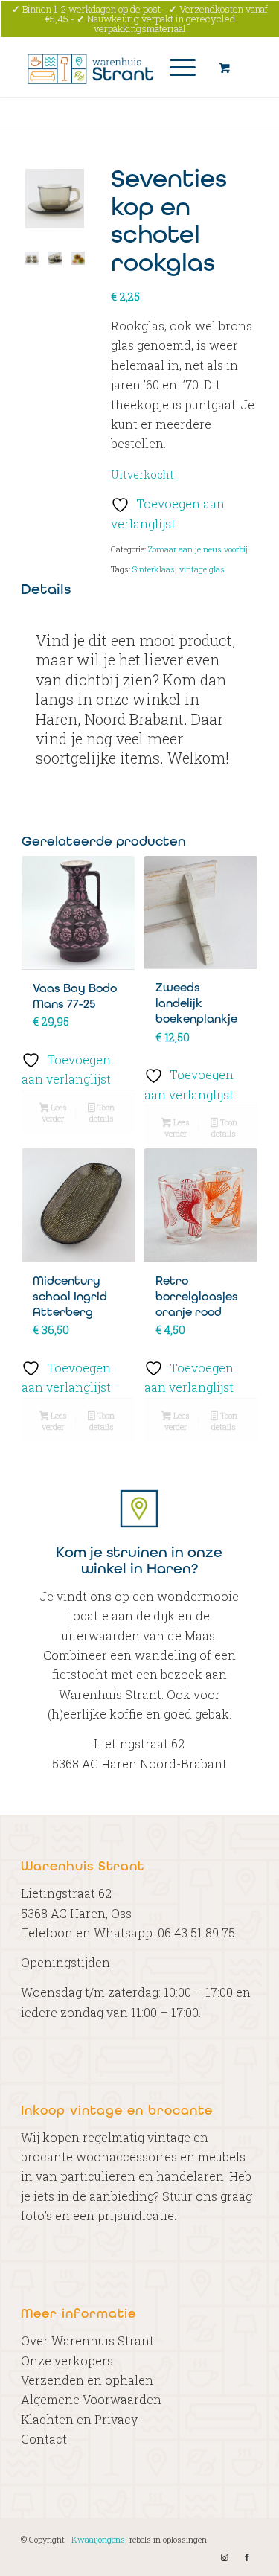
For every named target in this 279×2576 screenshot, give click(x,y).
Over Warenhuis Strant (87, 2340)
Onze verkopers (67, 2361)
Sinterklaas (154, 569)
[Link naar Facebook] (247, 2557)
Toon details (102, 1113)
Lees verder (54, 1113)
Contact (44, 2439)
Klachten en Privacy (79, 2419)
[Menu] (175, 67)
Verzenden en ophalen (87, 2380)
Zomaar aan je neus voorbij (198, 549)
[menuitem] (180, 67)
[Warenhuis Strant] (116, 67)
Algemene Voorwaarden (91, 2399)
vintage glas (202, 569)
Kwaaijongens (98, 2539)
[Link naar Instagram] (225, 2557)
